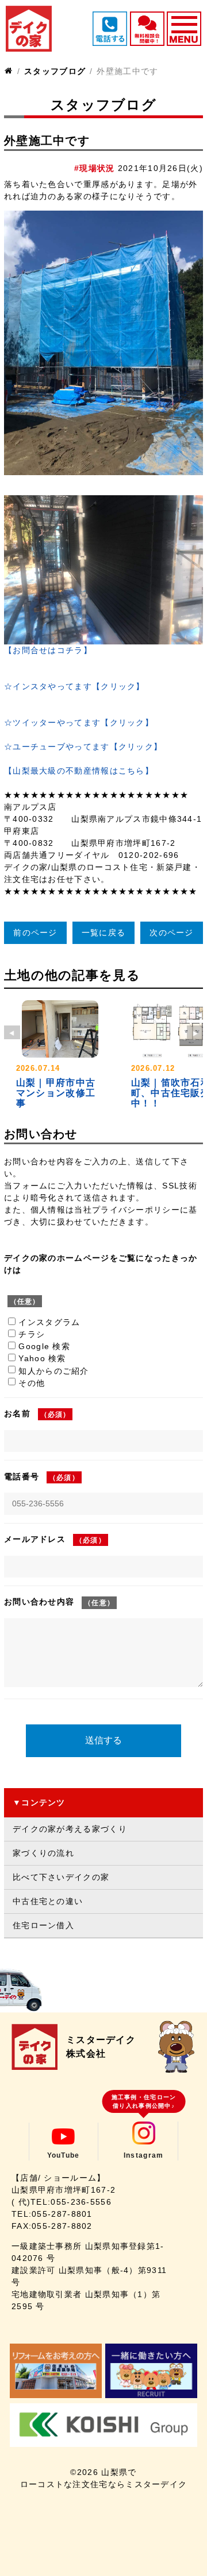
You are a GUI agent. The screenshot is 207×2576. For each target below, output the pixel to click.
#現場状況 (95, 168)
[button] (195, 1032)
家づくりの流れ (43, 1853)
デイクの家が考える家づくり (70, 1829)
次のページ (172, 933)
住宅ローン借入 (43, 1925)
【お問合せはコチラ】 (48, 650)
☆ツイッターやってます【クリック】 (79, 722)
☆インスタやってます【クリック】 (74, 686)
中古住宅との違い (48, 1901)
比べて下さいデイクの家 (61, 1877)
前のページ (35, 933)
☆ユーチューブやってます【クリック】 (83, 747)
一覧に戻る (104, 933)
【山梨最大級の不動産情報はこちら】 (79, 771)
